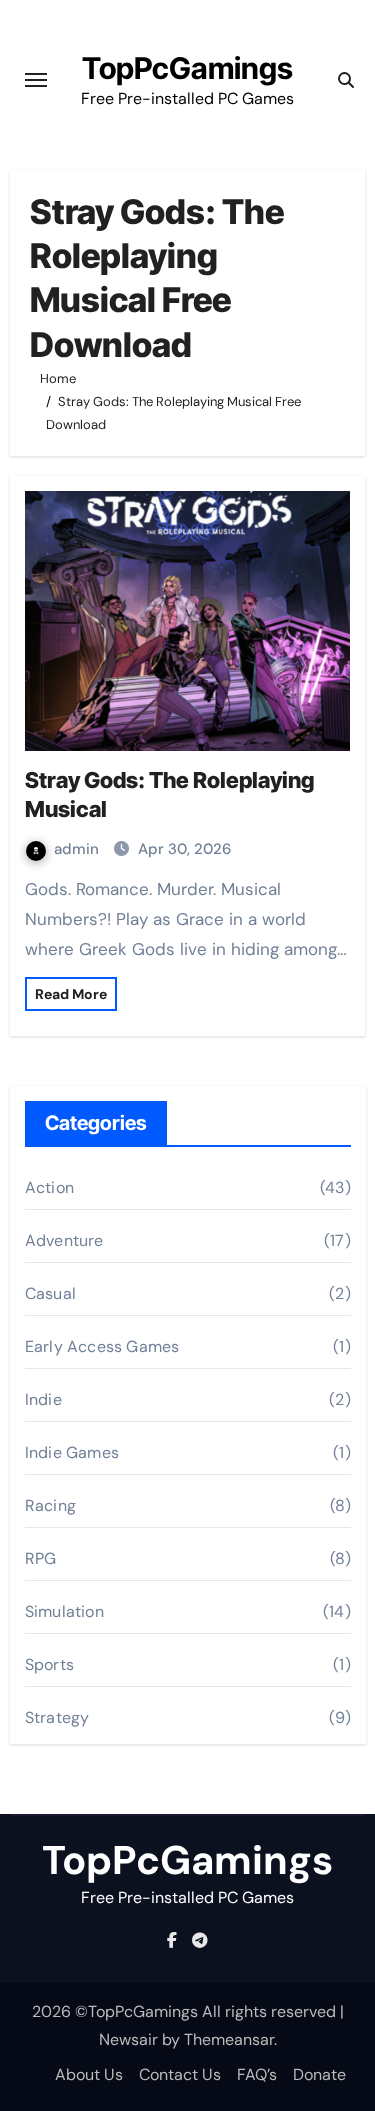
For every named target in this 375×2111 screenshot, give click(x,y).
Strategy (57, 1717)
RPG (41, 1558)
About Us (89, 2074)
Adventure (64, 1240)
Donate (319, 2074)
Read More (71, 994)
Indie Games (72, 1452)
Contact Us (180, 2074)
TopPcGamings (187, 68)
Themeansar (229, 2039)
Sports (49, 1664)
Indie (43, 1399)
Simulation (64, 1611)
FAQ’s (257, 2074)
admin (78, 849)
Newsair (128, 2039)
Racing (50, 1505)
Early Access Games (102, 1346)
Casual (50, 1293)
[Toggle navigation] (36, 80)
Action (49, 1187)
